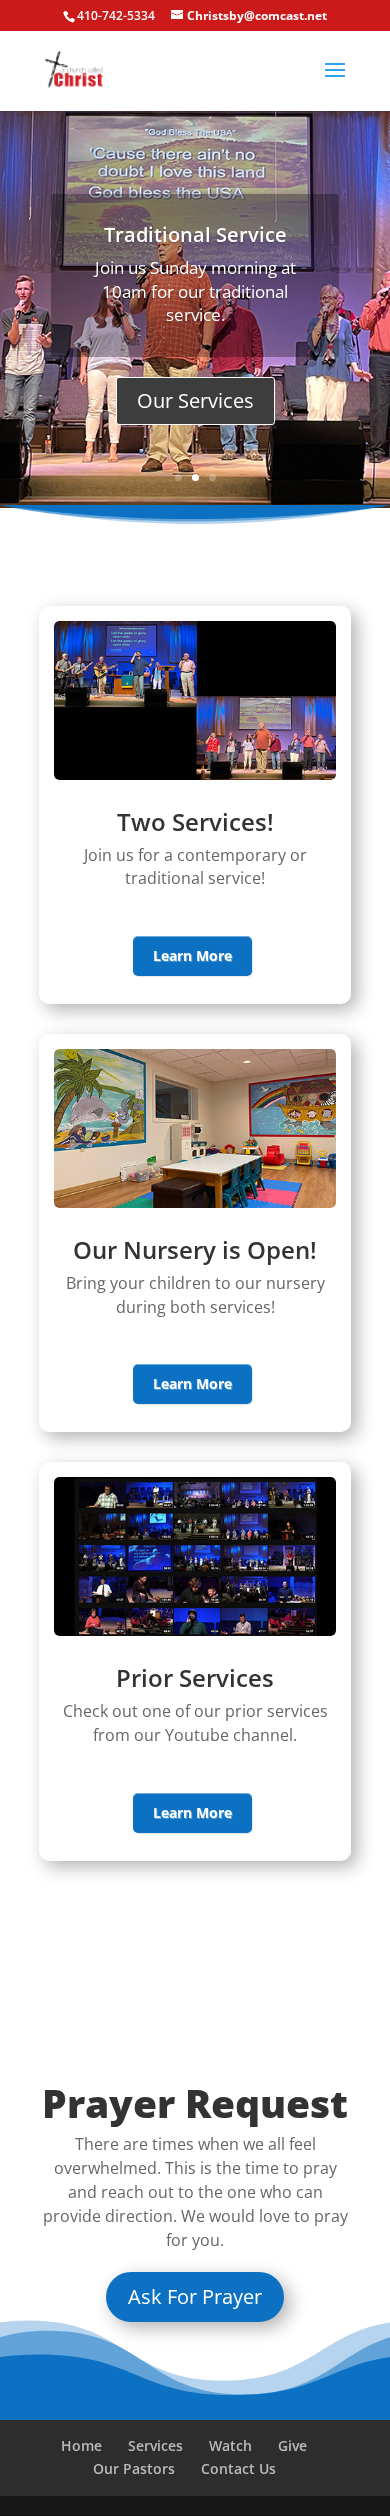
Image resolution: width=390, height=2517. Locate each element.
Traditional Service (195, 234)
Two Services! (195, 821)
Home (81, 2445)
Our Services (195, 400)
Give (292, 2445)
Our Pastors (134, 2468)
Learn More (192, 955)
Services (155, 2445)
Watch (230, 2445)
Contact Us (238, 2468)
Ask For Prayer (195, 2296)
